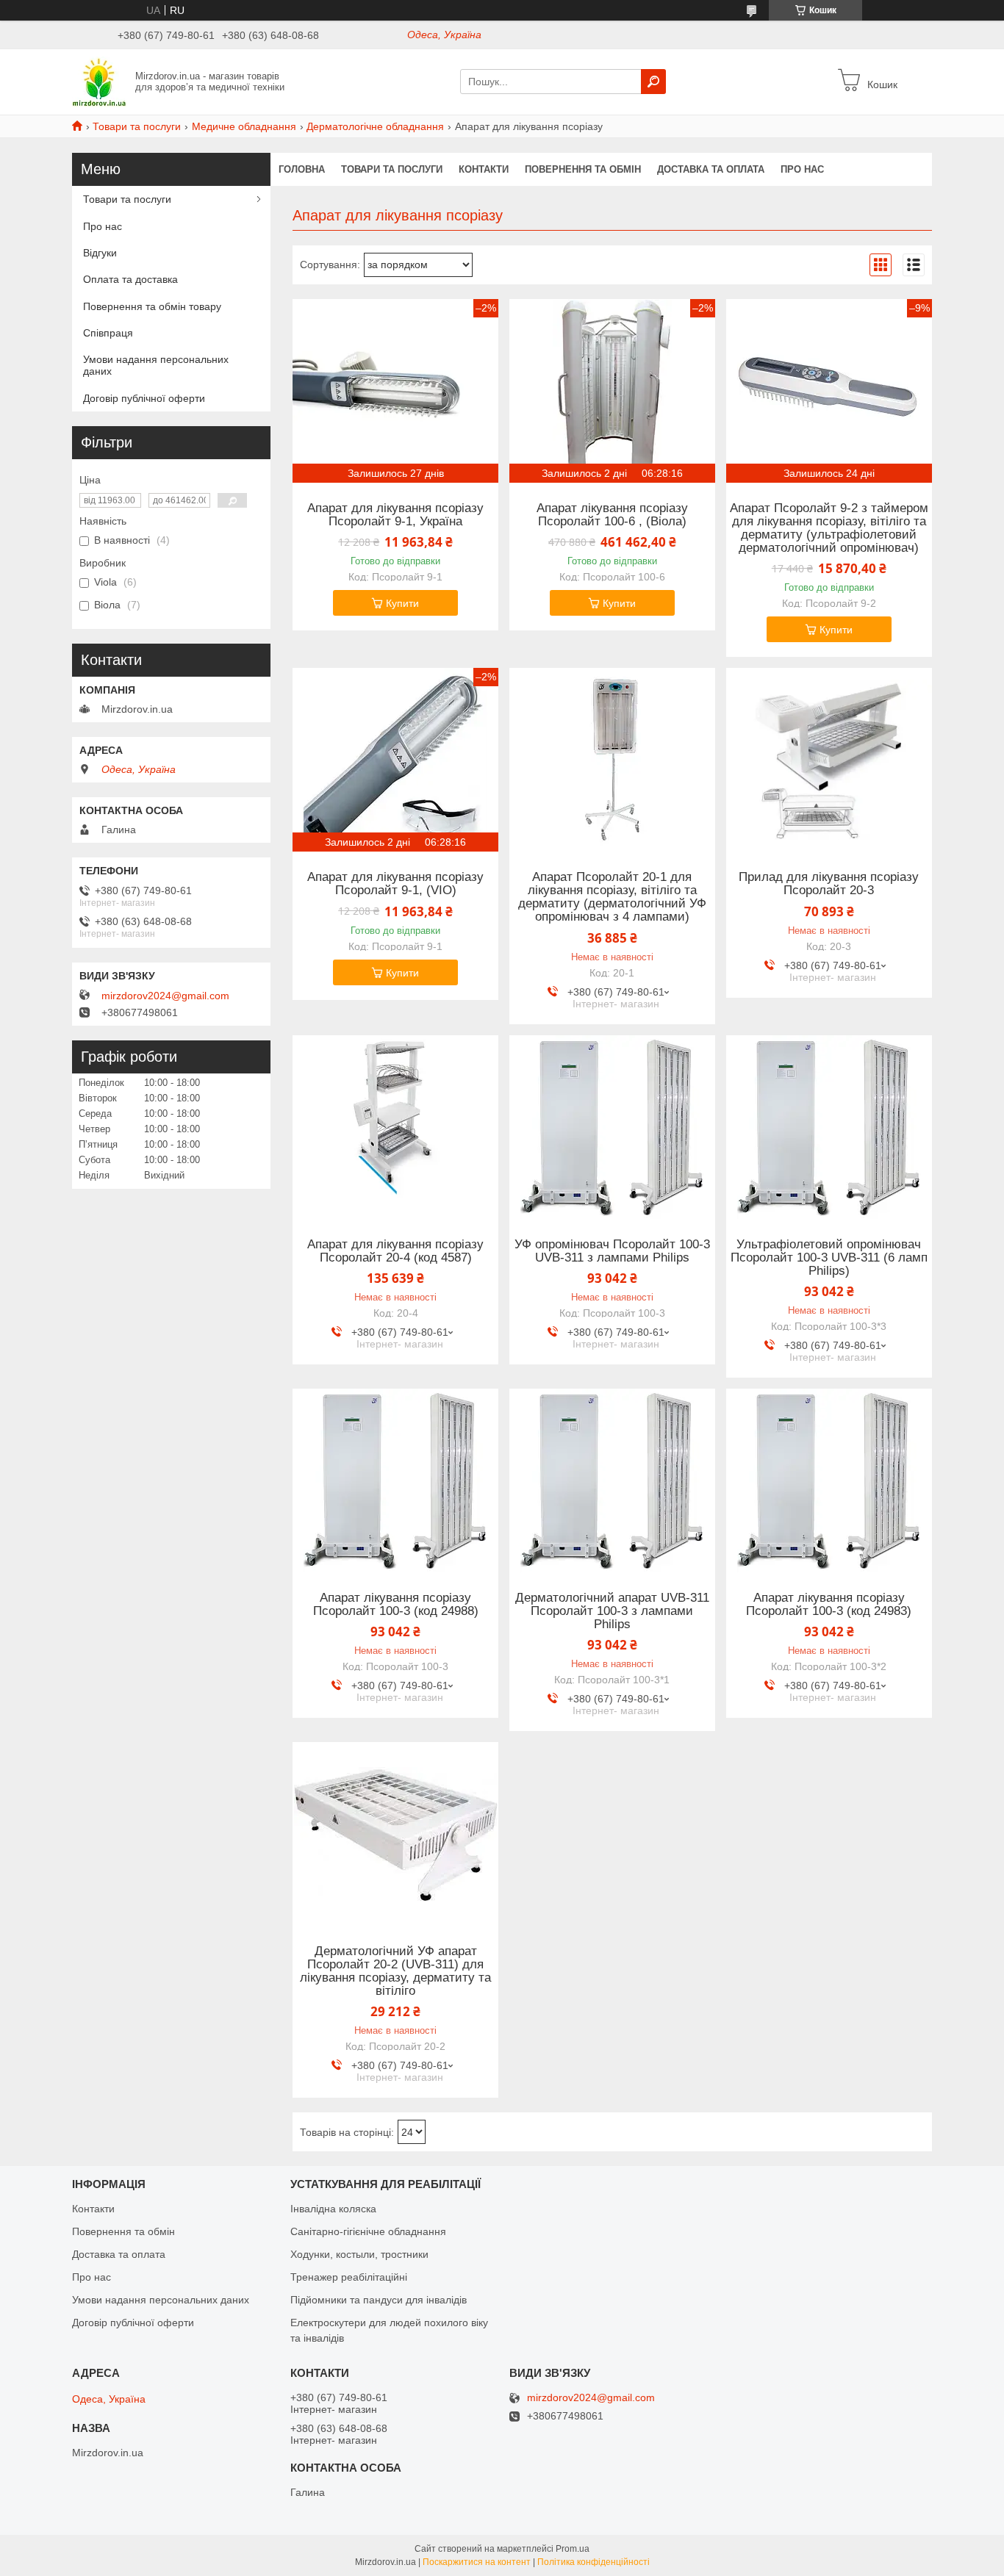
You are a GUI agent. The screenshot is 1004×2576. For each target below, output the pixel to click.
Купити (402, 603)
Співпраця (108, 333)
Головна (302, 169)
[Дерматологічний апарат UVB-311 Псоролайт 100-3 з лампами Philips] (612, 1481)
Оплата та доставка (130, 279)
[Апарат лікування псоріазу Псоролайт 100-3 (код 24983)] (829, 1481)
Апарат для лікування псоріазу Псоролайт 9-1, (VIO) (395, 884)
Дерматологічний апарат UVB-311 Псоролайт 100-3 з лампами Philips (612, 1611)
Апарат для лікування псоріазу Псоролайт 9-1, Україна (395, 515)
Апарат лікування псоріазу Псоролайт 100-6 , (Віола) (612, 515)
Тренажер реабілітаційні (349, 2277)
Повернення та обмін (583, 169)
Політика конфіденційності (594, 2562)
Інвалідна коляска (333, 2209)
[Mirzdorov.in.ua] (99, 81)
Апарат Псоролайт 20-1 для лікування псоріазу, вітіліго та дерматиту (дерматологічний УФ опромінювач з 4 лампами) (612, 897)
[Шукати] (653, 82)
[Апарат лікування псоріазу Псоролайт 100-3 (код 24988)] (395, 1481)
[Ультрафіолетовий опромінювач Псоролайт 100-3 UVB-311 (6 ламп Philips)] (829, 1127)
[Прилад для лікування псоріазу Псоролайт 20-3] (829, 760)
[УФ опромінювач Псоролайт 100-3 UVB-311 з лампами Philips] (612, 1127)
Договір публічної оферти (144, 398)
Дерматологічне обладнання (375, 126)
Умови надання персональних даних (156, 365)
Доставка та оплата (711, 169)
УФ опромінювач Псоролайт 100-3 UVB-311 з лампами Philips (612, 1251)
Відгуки (100, 253)
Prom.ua (573, 2549)
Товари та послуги (137, 126)
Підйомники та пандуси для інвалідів (379, 2300)
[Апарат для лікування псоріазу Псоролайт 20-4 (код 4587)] (395, 1127)
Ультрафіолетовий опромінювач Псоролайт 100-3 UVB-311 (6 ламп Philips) (829, 1258)
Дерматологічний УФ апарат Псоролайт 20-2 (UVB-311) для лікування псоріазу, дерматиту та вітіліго (395, 1971)
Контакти (484, 169)
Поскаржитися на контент (477, 2562)
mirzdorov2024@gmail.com (165, 996)
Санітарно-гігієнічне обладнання (368, 2231)
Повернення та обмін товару (152, 306)
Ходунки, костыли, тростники (359, 2254)
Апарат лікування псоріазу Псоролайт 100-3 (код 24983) (829, 1605)
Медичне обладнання (244, 126)
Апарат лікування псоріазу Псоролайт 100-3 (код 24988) (396, 1605)
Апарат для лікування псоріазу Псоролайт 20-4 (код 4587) (395, 1251)
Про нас (802, 169)
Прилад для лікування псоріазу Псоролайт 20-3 (829, 884)
